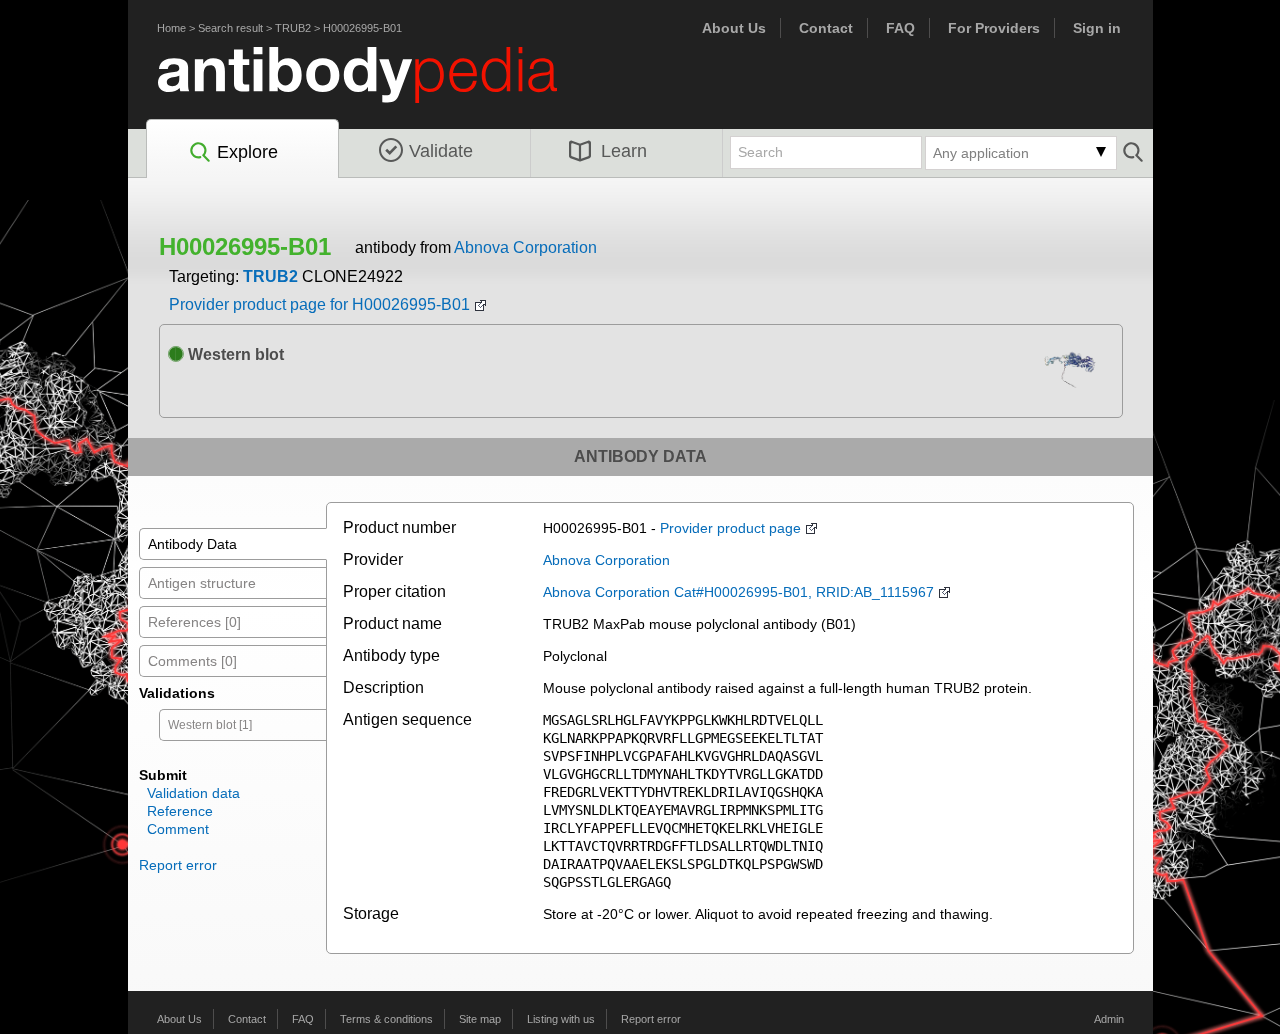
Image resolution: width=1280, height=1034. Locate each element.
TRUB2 (293, 28)
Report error (178, 865)
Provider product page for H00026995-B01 (319, 304)
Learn (624, 151)
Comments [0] (192, 661)
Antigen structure (202, 583)
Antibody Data (192, 544)
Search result (230, 28)
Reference (180, 811)
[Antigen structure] (1074, 374)
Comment (178, 829)
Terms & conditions (386, 1019)
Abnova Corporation (525, 247)
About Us (734, 28)
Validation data (193, 793)
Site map (480, 1019)
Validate (441, 151)
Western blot (234, 354)
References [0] (194, 622)
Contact (826, 28)
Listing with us (561, 1019)
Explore (247, 152)
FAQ (900, 28)
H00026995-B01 (362, 28)
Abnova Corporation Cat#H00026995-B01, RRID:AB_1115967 (738, 592)
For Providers (994, 28)
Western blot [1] (210, 725)
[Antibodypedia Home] (378, 86)
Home (171, 28)
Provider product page (730, 528)
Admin (1109, 1019)
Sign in (1097, 28)
